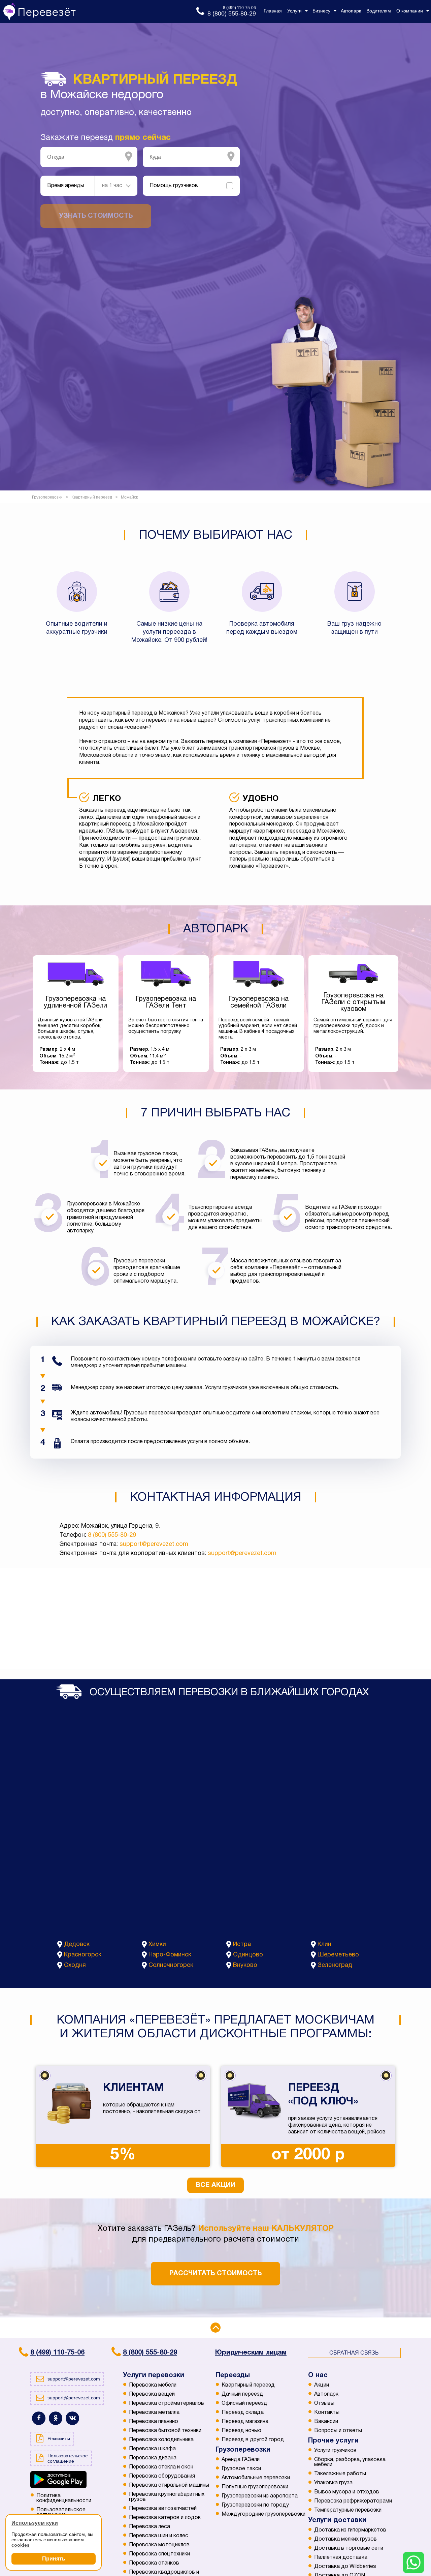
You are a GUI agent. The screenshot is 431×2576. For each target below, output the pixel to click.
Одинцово (248, 1955)
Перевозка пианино (154, 2422)
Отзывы (324, 2403)
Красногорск (83, 1955)
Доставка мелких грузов (345, 2539)
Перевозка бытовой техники (165, 2431)
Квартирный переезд (248, 2385)
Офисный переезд (244, 2403)
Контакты (327, 2413)
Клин (324, 1944)
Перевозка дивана (153, 2458)
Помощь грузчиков (174, 186)
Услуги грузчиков (335, 2451)
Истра (242, 1944)
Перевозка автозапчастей (163, 2509)
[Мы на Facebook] (39, 2418)
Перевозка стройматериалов (167, 2403)
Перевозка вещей (152, 2394)
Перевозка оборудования (162, 2476)
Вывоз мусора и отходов (347, 2492)
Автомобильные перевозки (256, 2478)
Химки (157, 1944)
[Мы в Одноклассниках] (56, 2418)
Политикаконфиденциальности (64, 2498)
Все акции (215, 2185)
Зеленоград (335, 1965)
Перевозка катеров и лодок (165, 2518)
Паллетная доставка (341, 2557)
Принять (54, 2559)
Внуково (245, 1965)
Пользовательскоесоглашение (61, 2512)
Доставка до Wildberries (345, 2567)
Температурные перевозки (348, 2510)
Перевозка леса (150, 2527)
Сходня (75, 1965)
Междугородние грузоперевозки (263, 2514)
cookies (21, 2545)
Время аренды (66, 186)
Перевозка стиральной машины (169, 2485)
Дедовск (77, 1944)
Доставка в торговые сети (349, 2548)
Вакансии (326, 2422)
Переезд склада (243, 2413)
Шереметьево (338, 1955)
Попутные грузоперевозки (255, 2487)
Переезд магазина (245, 2422)
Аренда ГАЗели (241, 2460)
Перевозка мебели (153, 2385)
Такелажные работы (340, 2474)
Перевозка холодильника (161, 2440)
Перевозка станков (154, 2563)
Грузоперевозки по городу (255, 2505)
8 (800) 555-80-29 (112, 1535)
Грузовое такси (241, 2469)
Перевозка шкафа (152, 2449)
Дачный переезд (242, 2394)
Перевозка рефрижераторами (353, 2501)
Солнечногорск (171, 1965)
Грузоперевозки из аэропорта (260, 2496)
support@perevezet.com (154, 1544)
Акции (322, 2385)
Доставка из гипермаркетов (350, 2530)
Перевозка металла (154, 2413)
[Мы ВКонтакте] (72, 2418)
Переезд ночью (241, 2431)
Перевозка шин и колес (159, 2536)
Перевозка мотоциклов (159, 2545)
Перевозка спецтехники (159, 2554)
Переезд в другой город (253, 2440)
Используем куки (35, 2523)
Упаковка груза (333, 2483)
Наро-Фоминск (170, 1955)
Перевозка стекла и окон (161, 2467)
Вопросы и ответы (338, 2431)
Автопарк (326, 2394)
